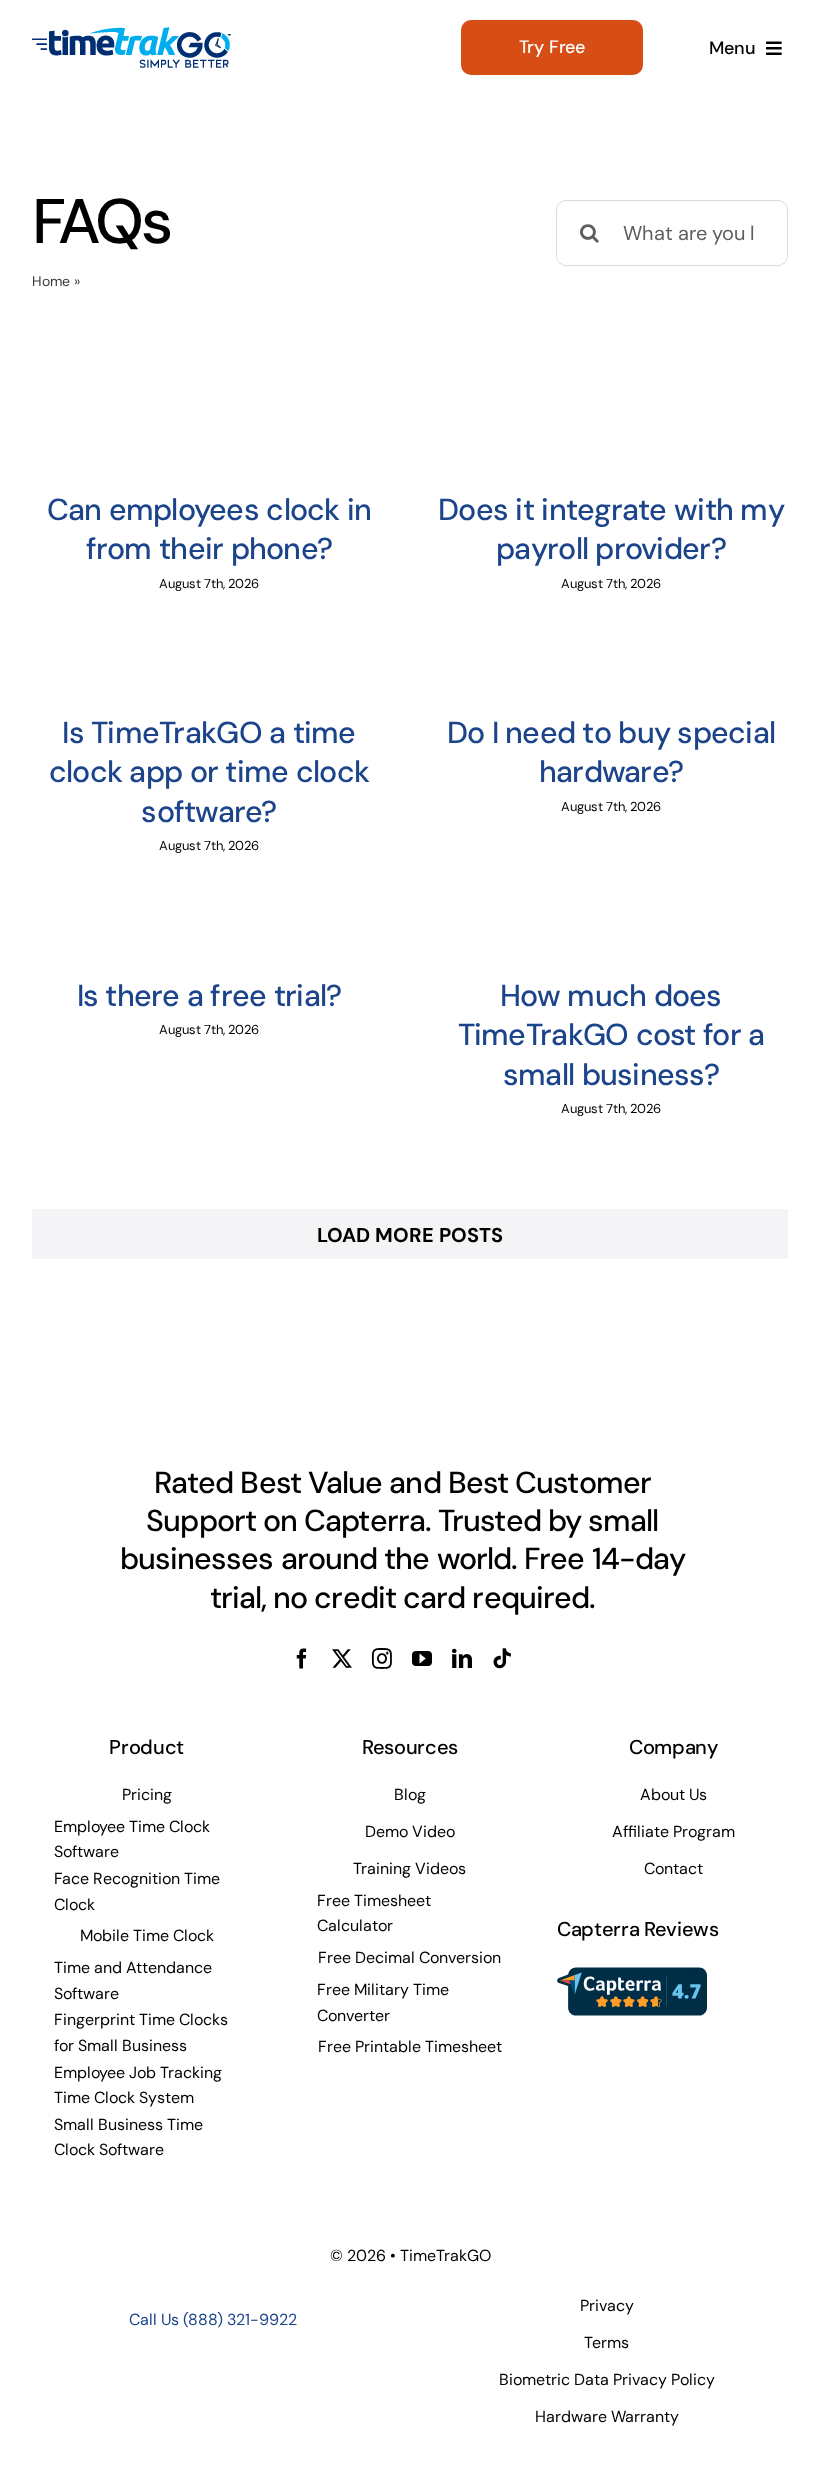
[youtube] (422, 1659)
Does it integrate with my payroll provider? (611, 529)
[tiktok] (502, 1659)
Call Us (213, 2319)
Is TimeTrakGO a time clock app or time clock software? (209, 772)
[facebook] (302, 1659)
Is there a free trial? (209, 995)
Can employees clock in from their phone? (209, 529)
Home (51, 281)
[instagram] (382, 1659)
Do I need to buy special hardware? (611, 752)
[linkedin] (462, 1659)
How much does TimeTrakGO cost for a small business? (611, 1035)
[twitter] (342, 1659)
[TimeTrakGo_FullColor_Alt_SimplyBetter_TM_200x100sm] (132, 36)
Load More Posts (410, 1235)
